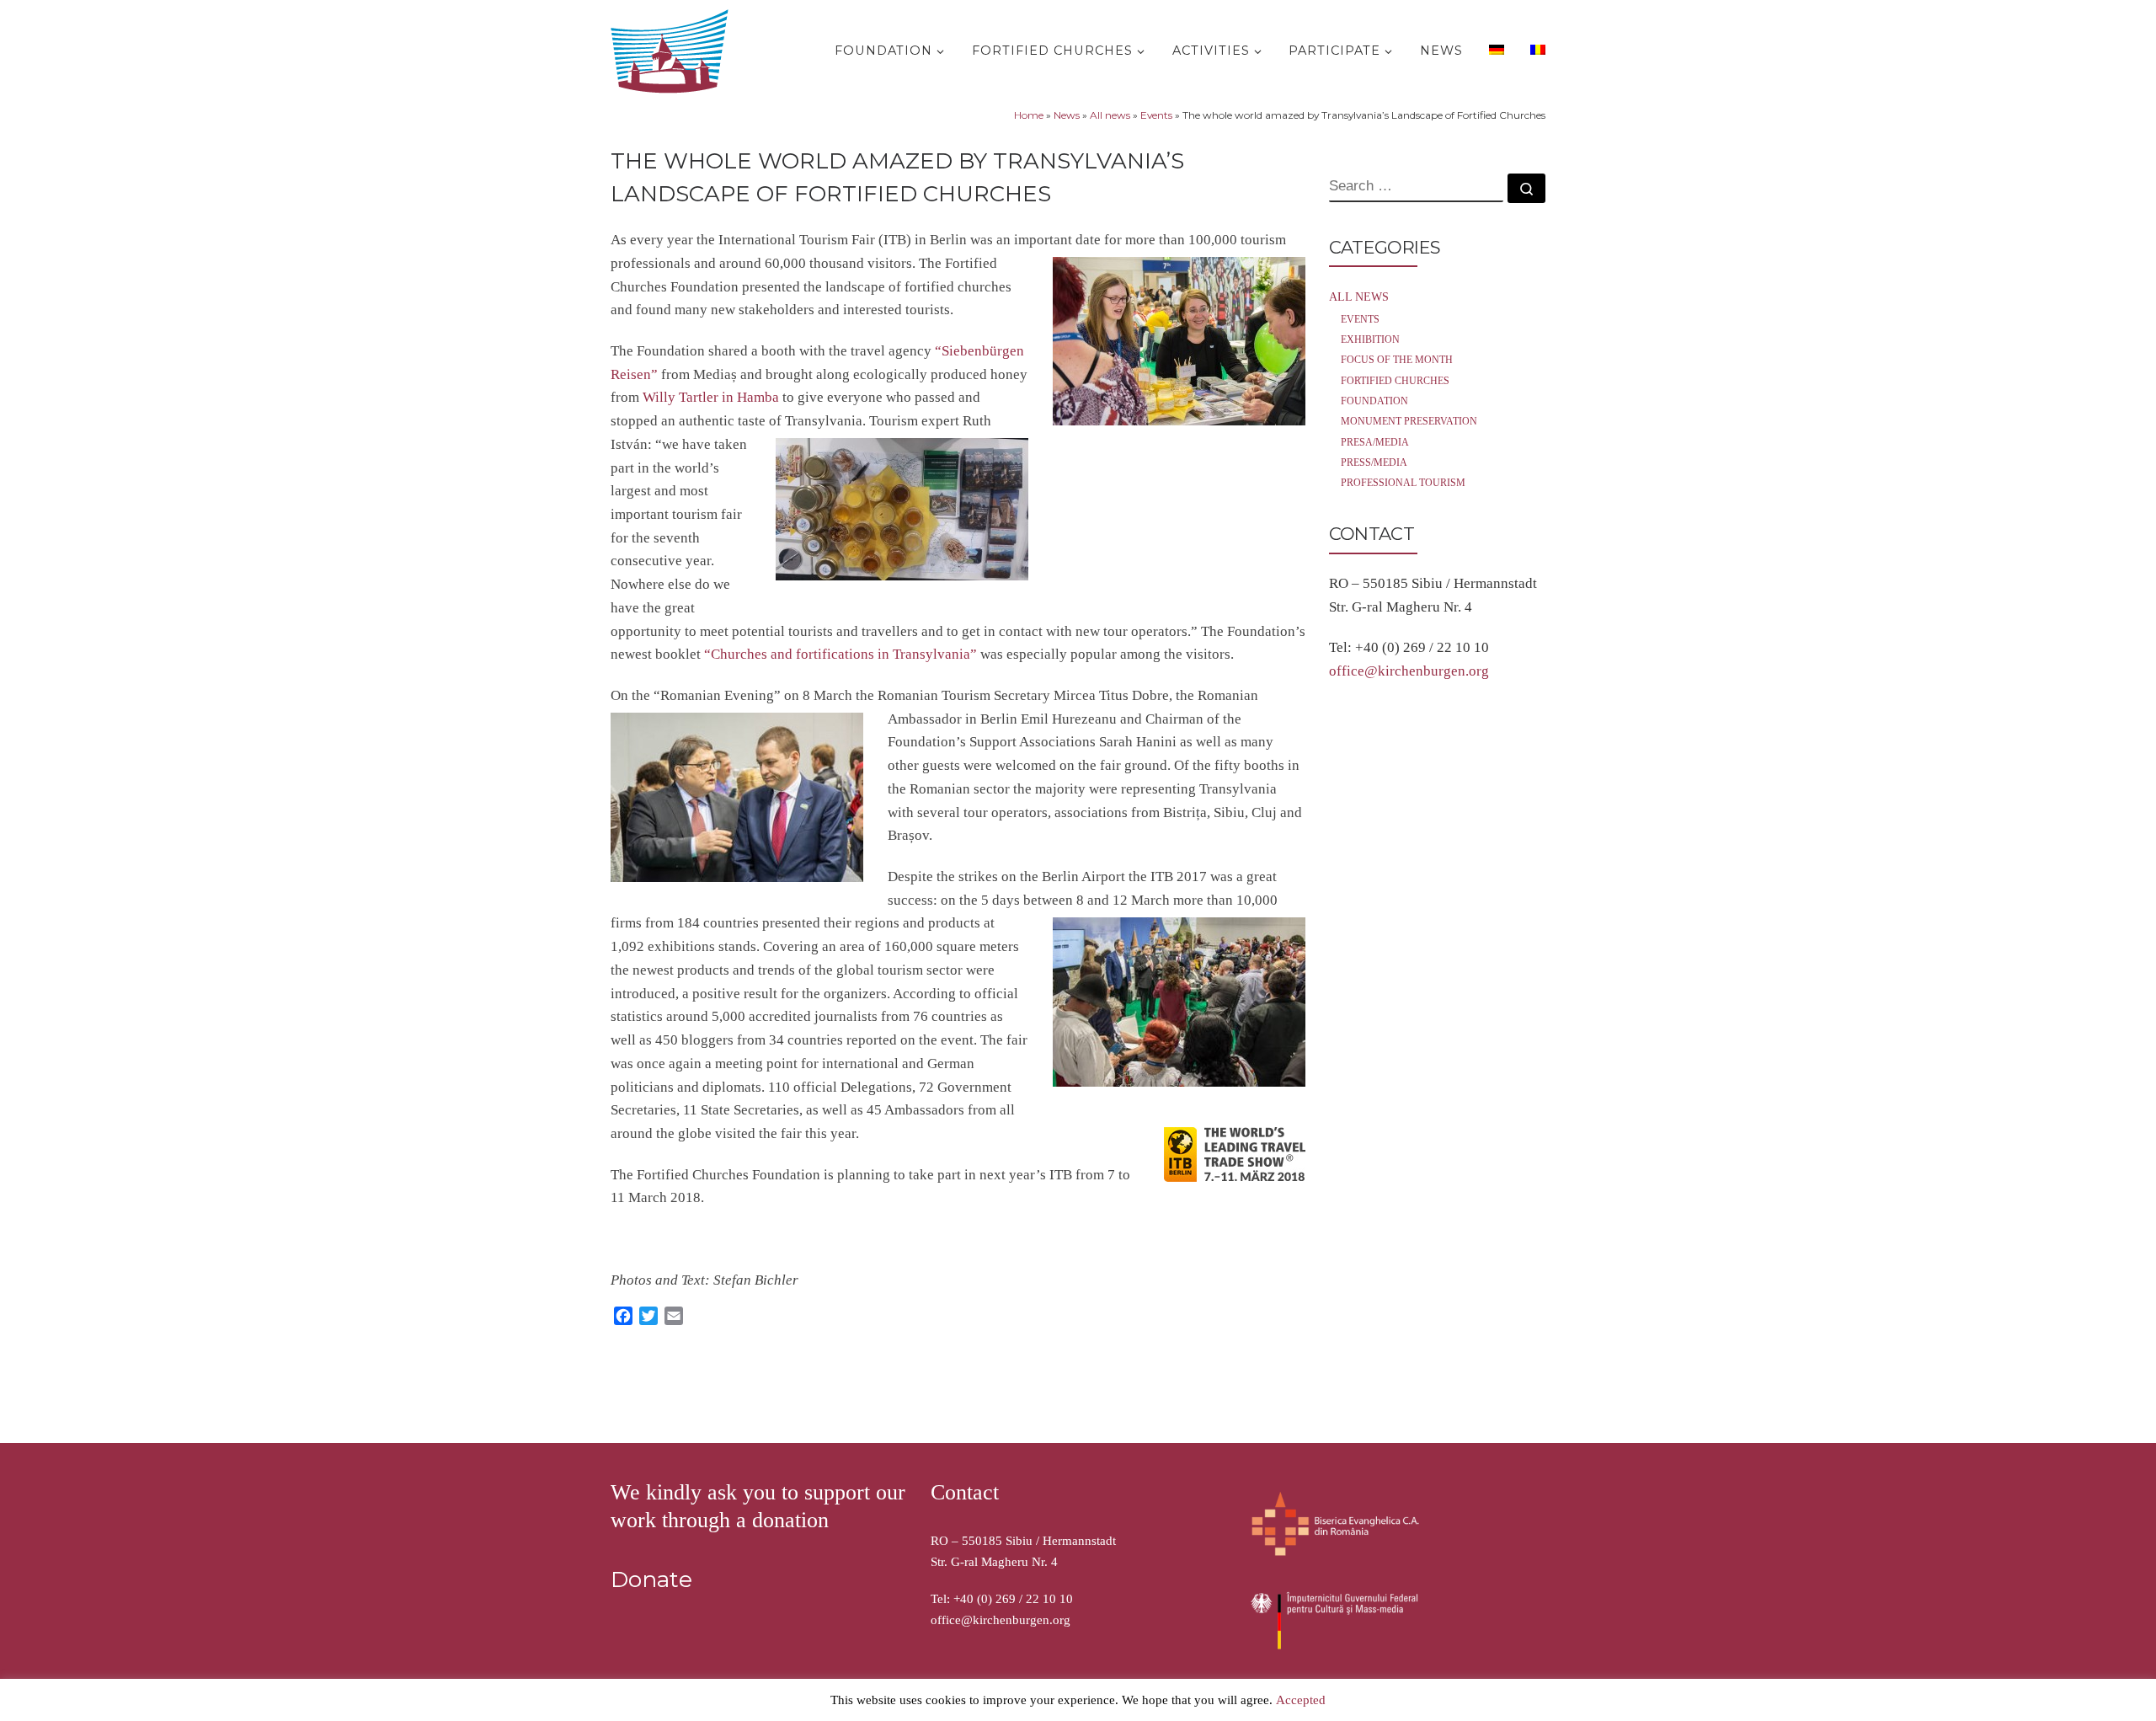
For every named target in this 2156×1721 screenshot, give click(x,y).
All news (1110, 115)
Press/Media (1374, 462)
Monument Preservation (1409, 421)
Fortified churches (1395, 381)
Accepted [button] (1301, 1700)
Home (1029, 115)
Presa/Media (1375, 442)
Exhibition (1370, 339)
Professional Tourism (1403, 483)
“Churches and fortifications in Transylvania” (839, 654)
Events (1156, 115)
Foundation (1374, 401)
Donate (651, 1579)
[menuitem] (1494, 49)
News (1067, 115)
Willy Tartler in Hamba (711, 397)
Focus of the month (1397, 360)
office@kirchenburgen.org (1409, 671)
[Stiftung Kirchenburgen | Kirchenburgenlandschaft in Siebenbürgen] (674, 48)
